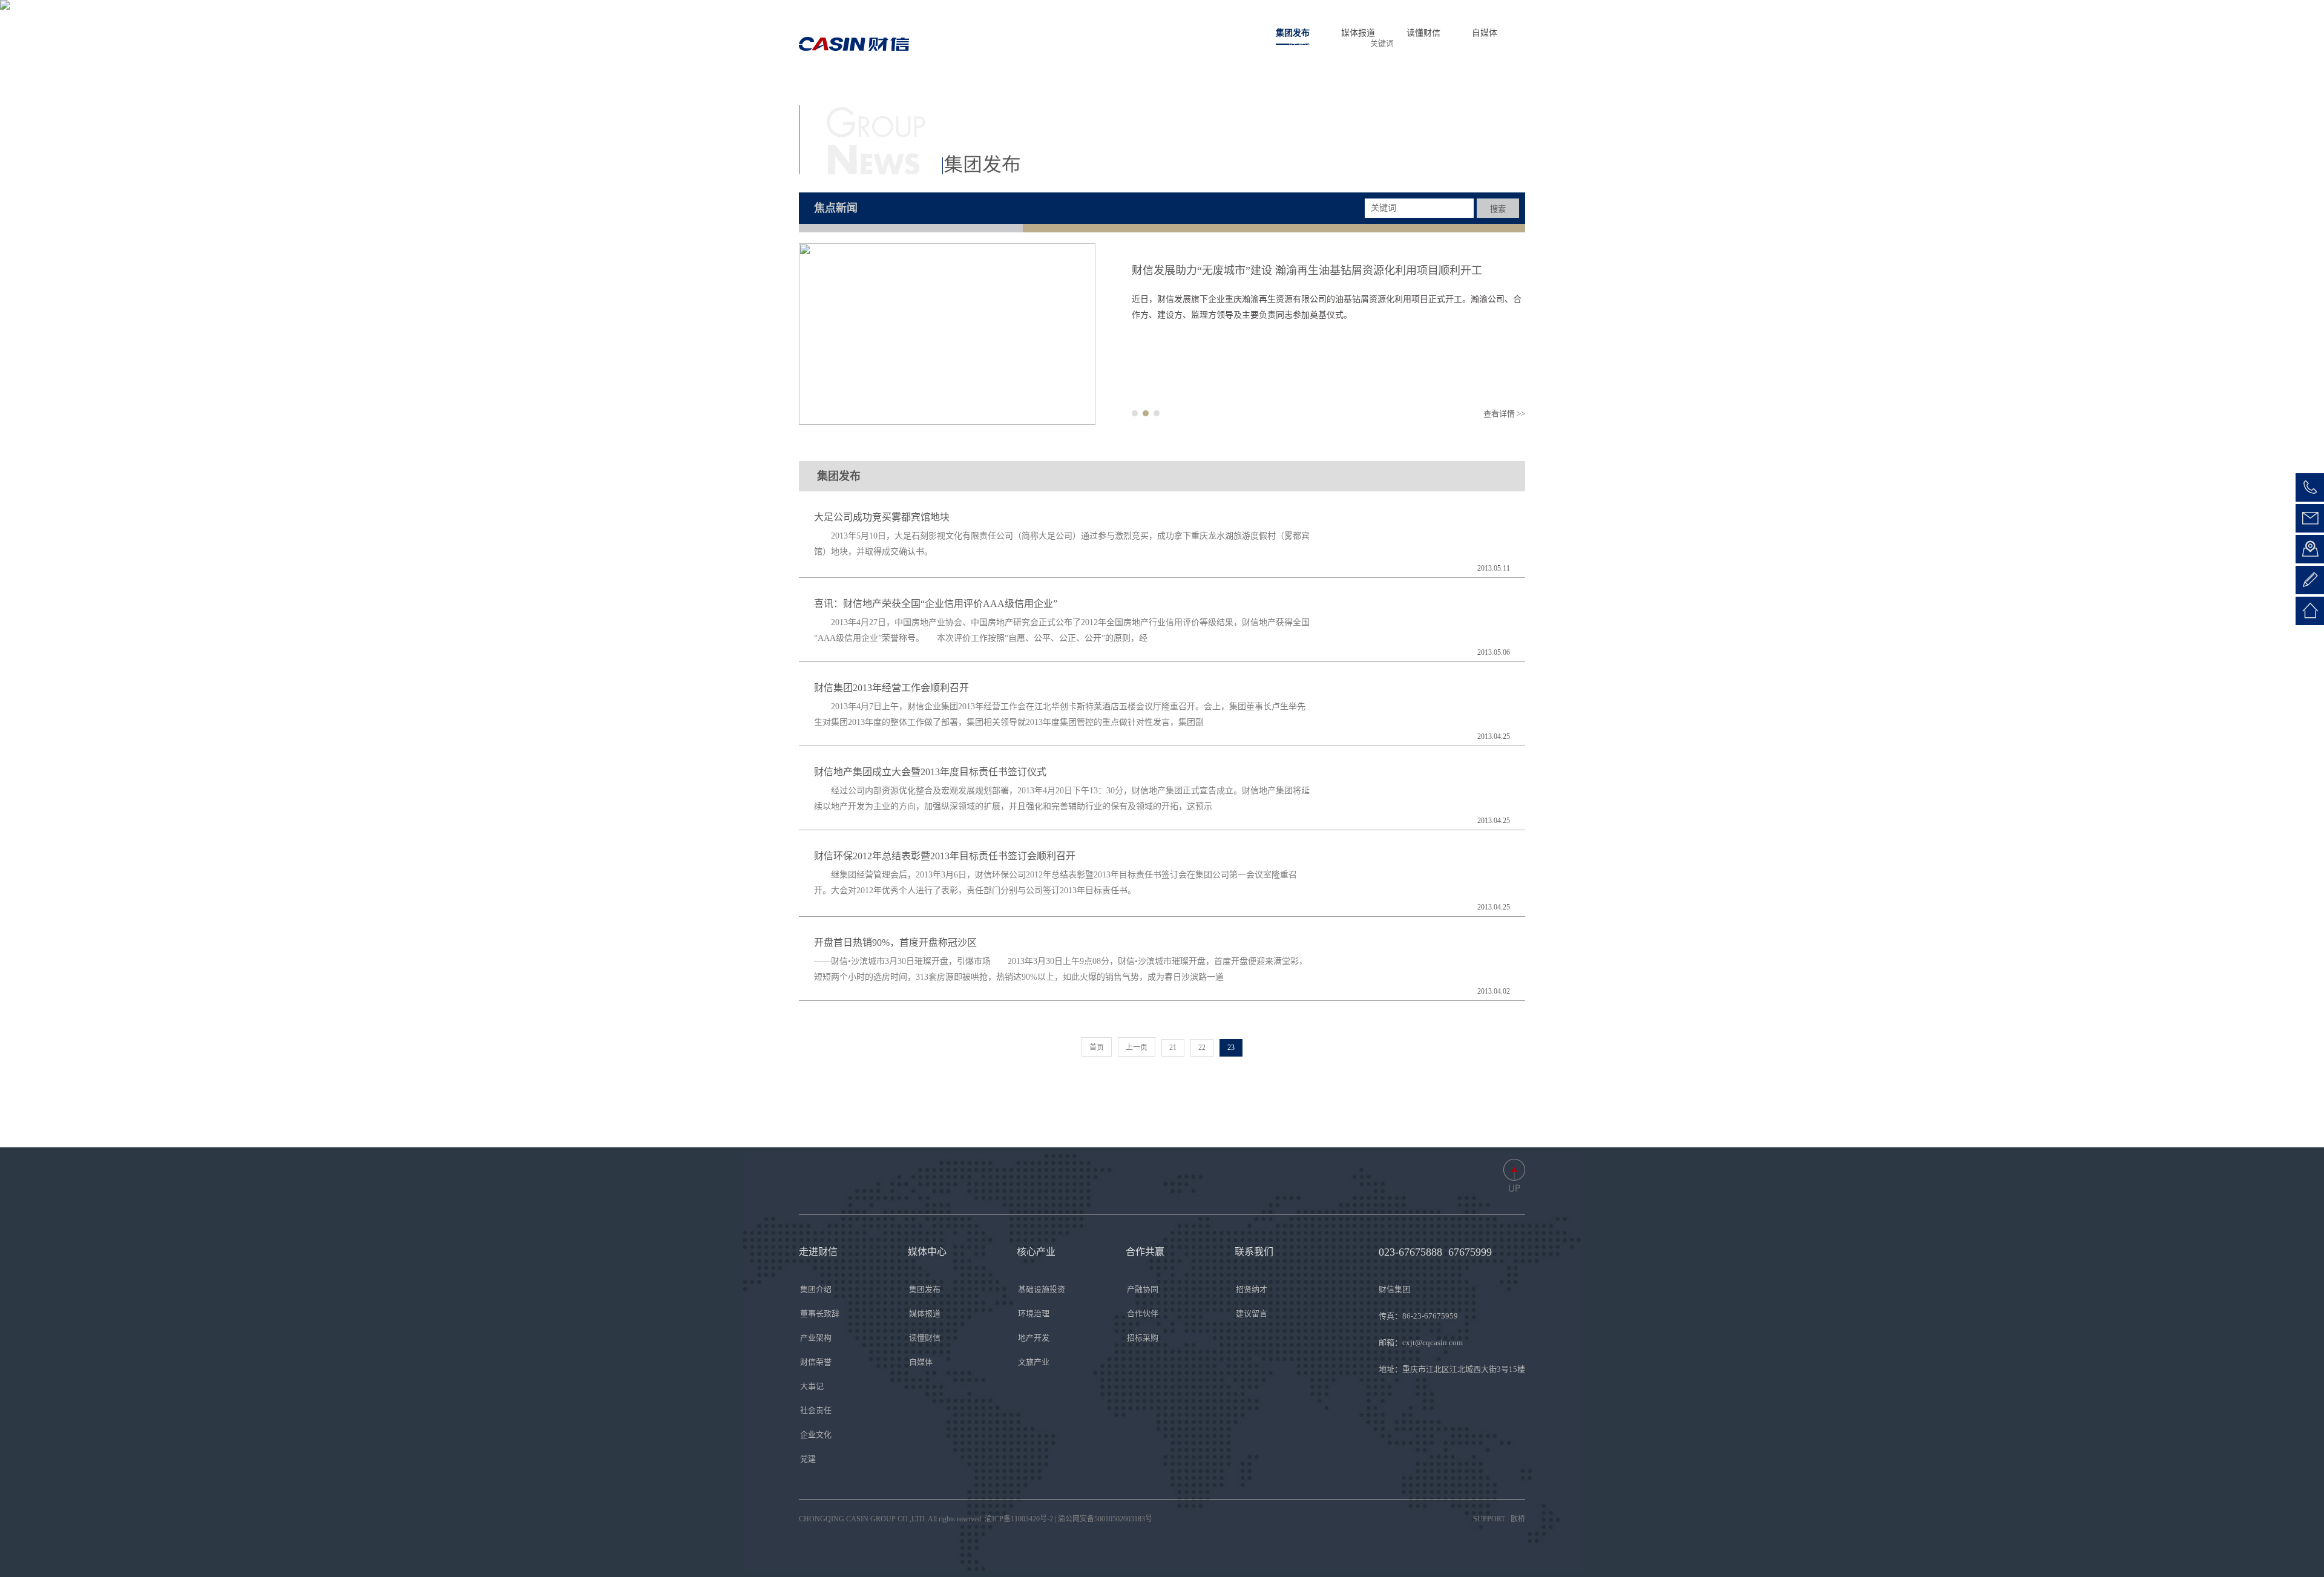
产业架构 (816, 1338)
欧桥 (1518, 1519)
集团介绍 (816, 1289)
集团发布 (925, 1289)
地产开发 (1034, 1338)
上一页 (1137, 1048)
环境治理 (1034, 1313)
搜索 (1498, 209)
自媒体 (921, 1362)
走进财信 (1089, 44)
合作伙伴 (1143, 1313)
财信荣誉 (816, 1362)
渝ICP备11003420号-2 (1019, 1519)
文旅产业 (1034, 1362)
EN (1477, 43)
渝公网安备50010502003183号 (1105, 1519)
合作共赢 (1252, 44)
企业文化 (816, 1434)
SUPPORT (1489, 1519)
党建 (808, 1459)
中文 (1509, 43)
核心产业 (1198, 44)
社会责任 (816, 1410)
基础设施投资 (1042, 1289)
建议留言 (1252, 1313)
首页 (1043, 44)
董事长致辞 (820, 1313)
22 (1202, 1048)
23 (1231, 1048)
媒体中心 (1143, 44)
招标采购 (1143, 1338)
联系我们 (1307, 44)
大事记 (812, 1386)
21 (1173, 1048)
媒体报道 (925, 1313)
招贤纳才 (1252, 1289)
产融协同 (1143, 1289)
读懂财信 (925, 1338)
